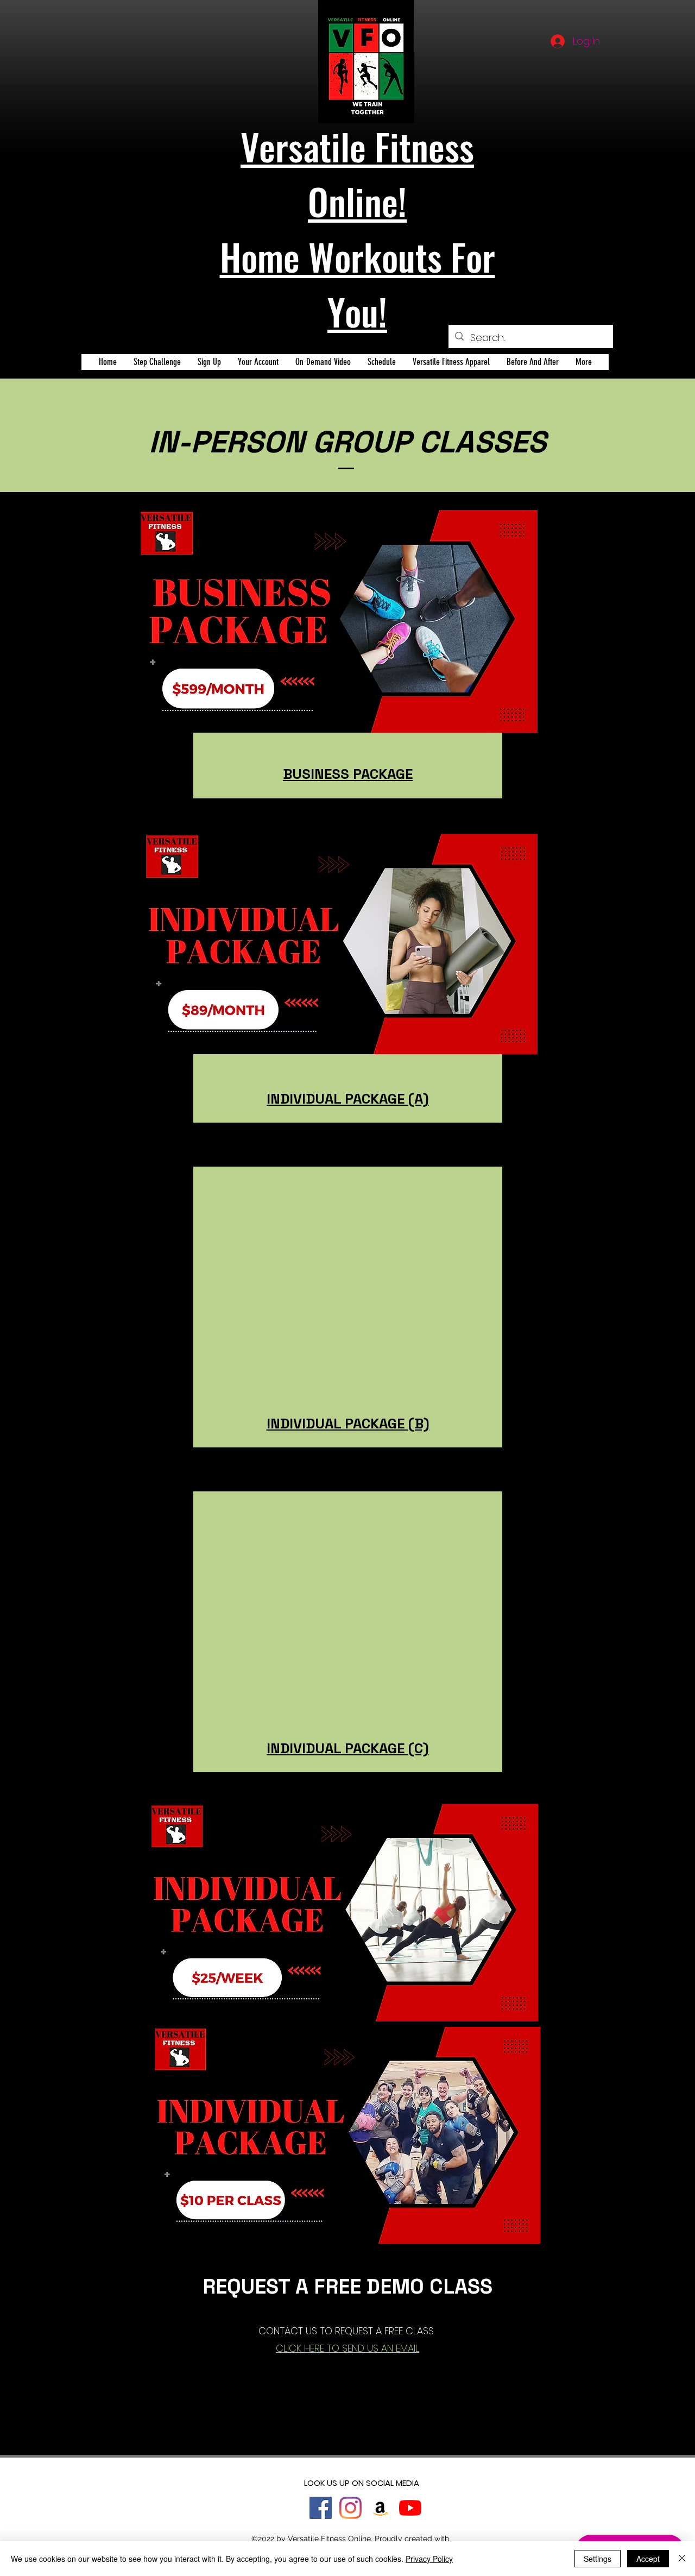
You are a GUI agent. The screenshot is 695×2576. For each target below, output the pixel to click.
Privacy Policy (429, 2559)
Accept (648, 2559)
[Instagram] (350, 2508)
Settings (598, 2559)
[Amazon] (380, 2508)
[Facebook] (321, 2508)
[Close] (682, 2559)
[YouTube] (410, 2508)
